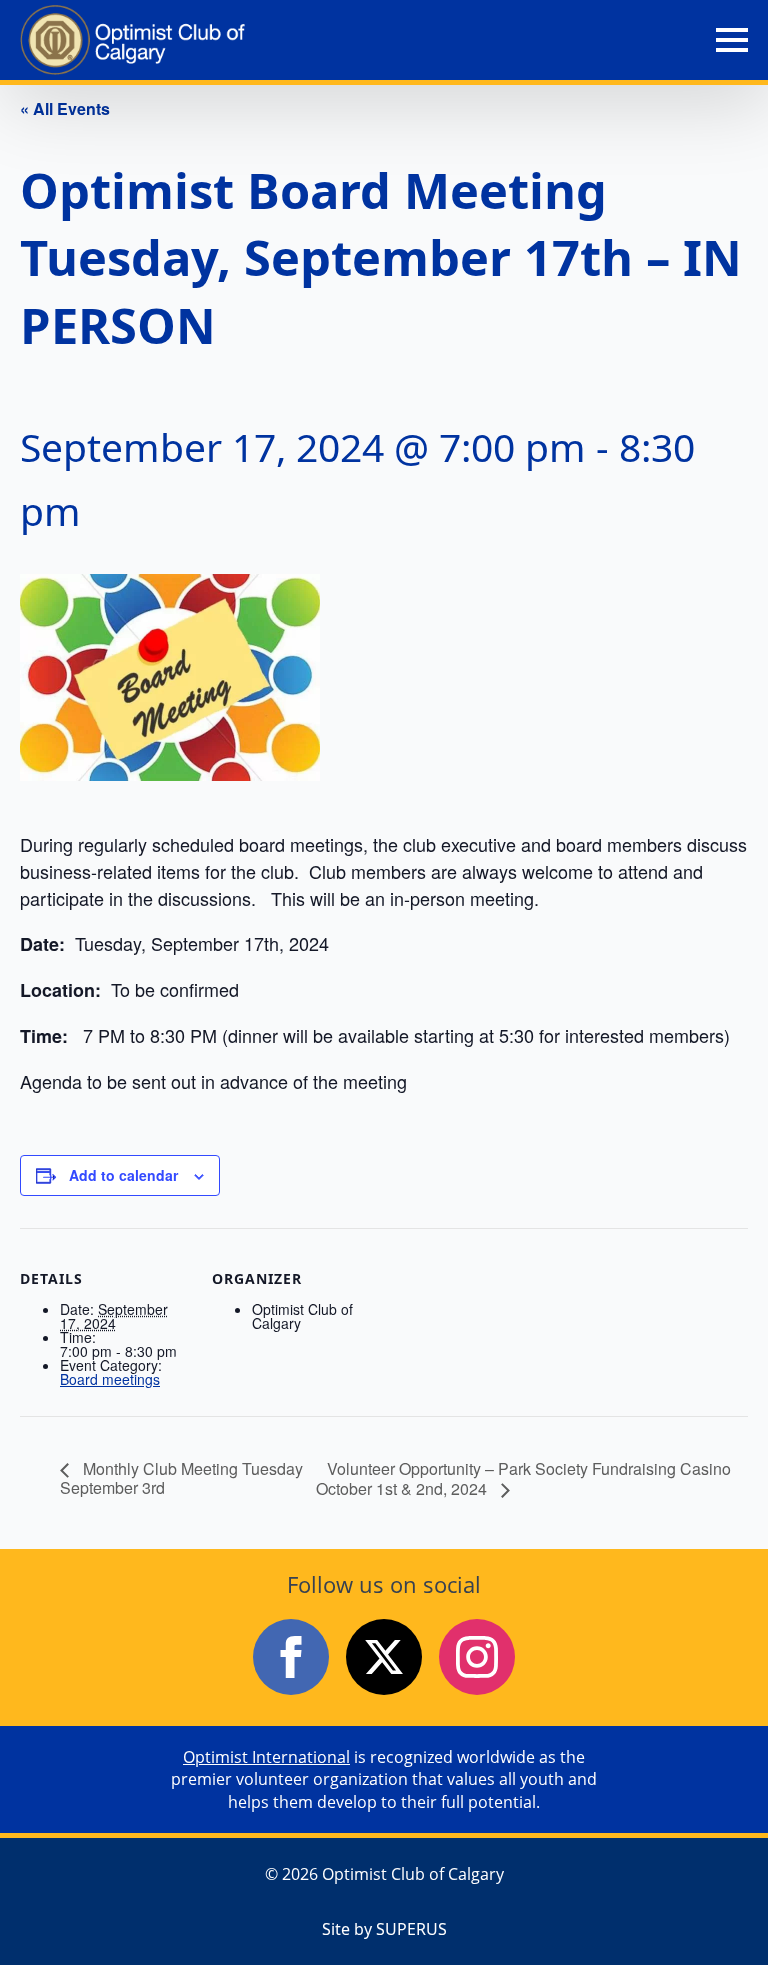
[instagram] (477, 1657)
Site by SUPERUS (384, 1929)
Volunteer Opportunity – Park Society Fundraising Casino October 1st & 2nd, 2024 (523, 1478)
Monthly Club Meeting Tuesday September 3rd (181, 1478)
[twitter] (384, 1657)
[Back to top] (718, 1915)
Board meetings (110, 1379)
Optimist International (266, 1757)
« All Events (65, 108)
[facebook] (291, 1657)
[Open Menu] (732, 40)
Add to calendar (123, 1175)
